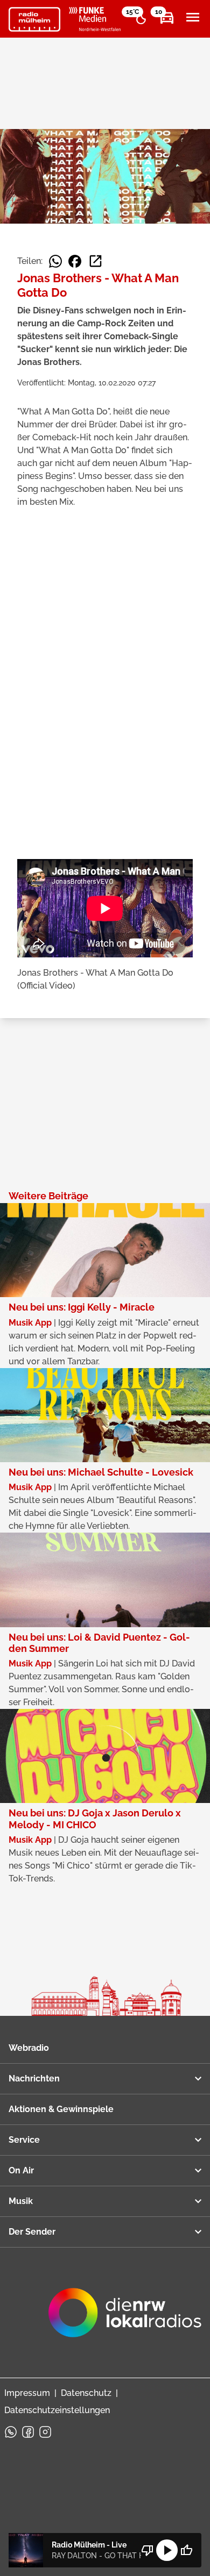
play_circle (167, 2550)
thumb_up (186, 2550)
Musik (21, 2201)
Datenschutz (86, 2393)
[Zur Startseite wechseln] (34, 19)
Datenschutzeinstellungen (57, 2410)
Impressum (27, 2393)
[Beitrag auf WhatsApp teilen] (55, 261)
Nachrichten (34, 2078)
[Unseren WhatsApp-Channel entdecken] (11, 2432)
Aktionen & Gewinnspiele (61, 2109)
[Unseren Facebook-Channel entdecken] (28, 2432)
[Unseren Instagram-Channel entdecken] (45, 2432)
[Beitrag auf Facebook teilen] (75, 261)
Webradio (29, 2048)
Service (24, 2140)
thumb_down (148, 2550)
